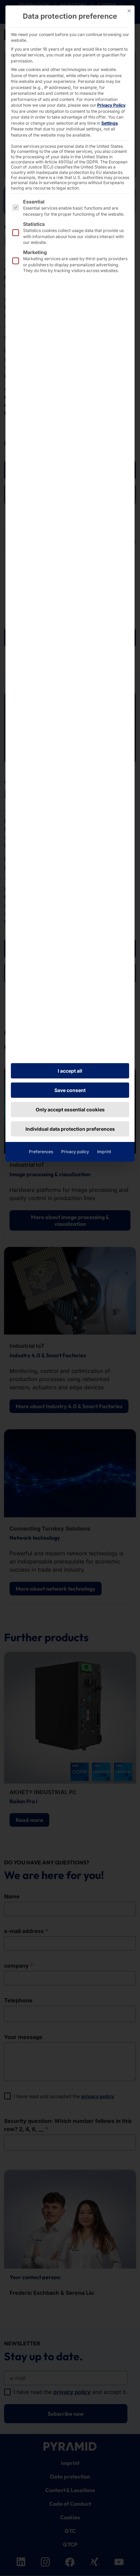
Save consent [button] (70, 1090)
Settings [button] (110, 123)
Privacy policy (75, 1152)
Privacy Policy (111, 105)
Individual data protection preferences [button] (70, 1129)
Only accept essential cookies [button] (70, 1110)
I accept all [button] (70, 1071)
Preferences (41, 1152)
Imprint (104, 1152)
